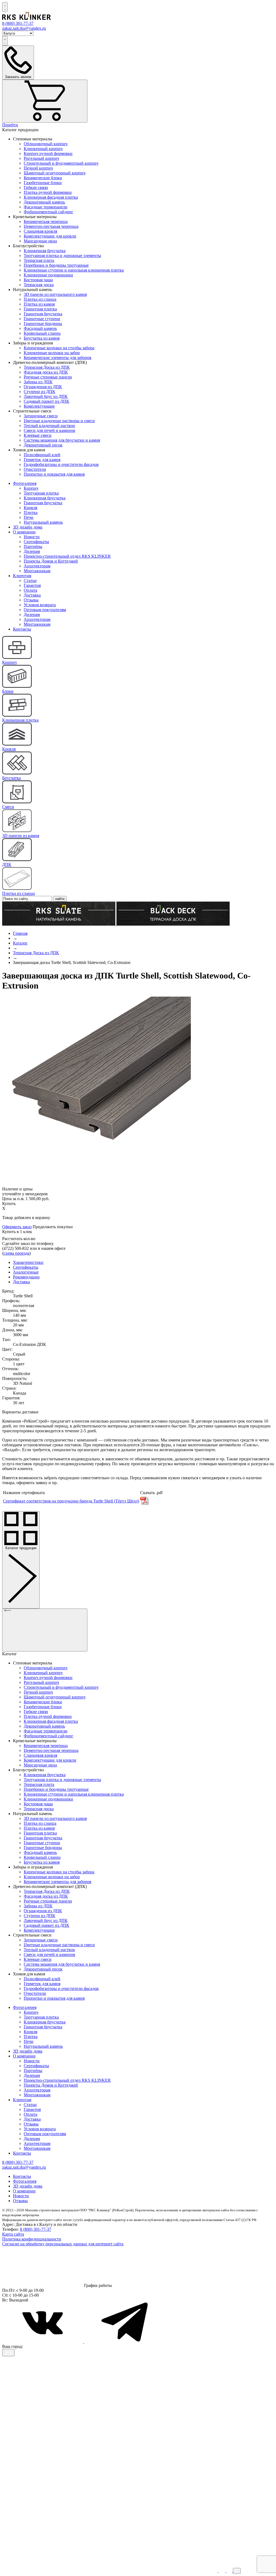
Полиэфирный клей (42, 455)
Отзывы (31, 600)
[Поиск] (5, 7)
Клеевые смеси (38, 435)
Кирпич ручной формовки (48, 153)
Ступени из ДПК (39, 392)
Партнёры (33, 546)
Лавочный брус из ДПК (46, 396)
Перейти (10, 125)
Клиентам (22, 576)
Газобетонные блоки (43, 183)
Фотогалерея (25, 483)
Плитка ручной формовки (48, 192)
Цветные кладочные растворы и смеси (59, 421)
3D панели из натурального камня (55, 294)
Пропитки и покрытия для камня (54, 474)
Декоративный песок (43, 445)
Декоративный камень (44, 202)
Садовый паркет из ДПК (46, 401)
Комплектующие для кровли (50, 236)
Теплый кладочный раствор (49, 426)
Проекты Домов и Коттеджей (51, 561)
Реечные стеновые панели (48, 377)
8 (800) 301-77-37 (36, 2229)
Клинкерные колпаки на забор (52, 353)
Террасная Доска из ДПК (47, 367)
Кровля (30, 508)
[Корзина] (45, 101)
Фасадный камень (40, 328)
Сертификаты (36, 542)
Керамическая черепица (46, 221)
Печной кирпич (38, 168)
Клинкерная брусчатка (45, 251)
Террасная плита (39, 260)
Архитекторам (37, 566)
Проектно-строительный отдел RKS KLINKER (67, 556)
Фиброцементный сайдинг (49, 212)
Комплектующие (39, 406)
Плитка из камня (39, 304)
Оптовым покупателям (45, 610)
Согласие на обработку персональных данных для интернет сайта (63, 2244)
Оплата (30, 590)
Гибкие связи (36, 187)
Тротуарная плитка (41, 493)
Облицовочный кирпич (46, 144)
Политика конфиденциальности (32, 2239)
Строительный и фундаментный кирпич (61, 163)
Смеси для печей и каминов (49, 430)
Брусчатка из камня (42, 338)
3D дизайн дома (28, 527)
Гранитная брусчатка (43, 314)
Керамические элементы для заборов (58, 358)
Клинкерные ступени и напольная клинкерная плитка (74, 270)
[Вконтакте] (43, 2342)
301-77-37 (18, 23)
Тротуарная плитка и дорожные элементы (62, 255)
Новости (32, 537)
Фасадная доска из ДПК (46, 372)
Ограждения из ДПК (43, 387)
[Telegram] (125, 2342)
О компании (24, 532)
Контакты (22, 629)
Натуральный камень (43, 522)
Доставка (32, 595)
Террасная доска (39, 285)
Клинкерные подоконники (48, 275)
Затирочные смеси (41, 416)
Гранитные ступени (42, 319)
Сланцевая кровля (40, 231)
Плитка (31, 512)
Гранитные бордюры (43, 324)
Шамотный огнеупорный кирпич (55, 173)
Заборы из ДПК (38, 382)
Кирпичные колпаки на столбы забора (59, 348)
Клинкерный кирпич (43, 149)
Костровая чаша (38, 280)
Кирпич (31, 488)
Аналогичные (26, 1272)
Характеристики (28, 1262)
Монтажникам (37, 571)
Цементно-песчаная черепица (51, 226)
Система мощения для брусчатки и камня (62, 440)
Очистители (35, 469)
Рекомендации (26, 1277)
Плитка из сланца (40, 299)
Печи (29, 517)
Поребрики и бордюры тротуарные (56, 265)
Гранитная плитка (40, 309)
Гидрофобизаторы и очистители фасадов (61, 464)
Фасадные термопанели (46, 207)
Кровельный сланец (42, 333)
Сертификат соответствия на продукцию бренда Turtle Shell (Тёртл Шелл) (71, 1501)
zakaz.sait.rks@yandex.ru (24, 28)
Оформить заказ (17, 1227)
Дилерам (32, 551)
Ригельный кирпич (41, 158)
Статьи (30, 580)
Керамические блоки (43, 178)
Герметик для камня (42, 460)
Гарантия (32, 585)
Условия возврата (40, 605)
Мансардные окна (40, 241)
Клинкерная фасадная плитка (51, 197)
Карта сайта (13, 2234)
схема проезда (16, 1253)
